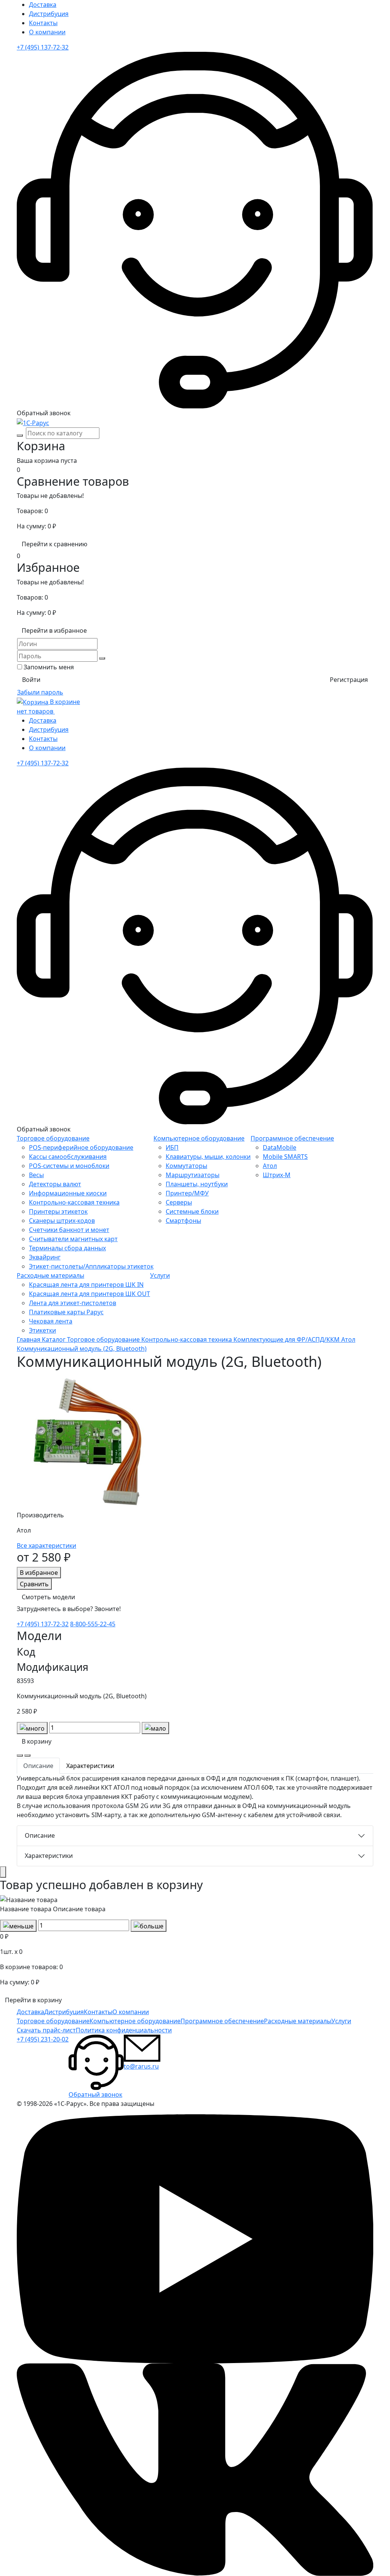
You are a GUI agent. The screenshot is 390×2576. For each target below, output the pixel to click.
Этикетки (42, 1330)
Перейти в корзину (33, 2000)
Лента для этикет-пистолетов (73, 1303)
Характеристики (49, 1856)
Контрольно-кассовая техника (74, 1202)
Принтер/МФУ (187, 1193)
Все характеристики (46, 1546)
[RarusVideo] (195, 2238)
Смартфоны (183, 1221)
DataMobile (280, 1147)
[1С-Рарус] (33, 422)
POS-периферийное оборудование (81, 1147)
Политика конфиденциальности (124, 2030)
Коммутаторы (186, 1166)
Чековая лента (51, 1321)
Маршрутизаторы (193, 1175)
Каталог (54, 1339)
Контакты (43, 23)
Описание (40, 1835)
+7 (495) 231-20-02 (43, 2039)
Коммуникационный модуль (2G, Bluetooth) (82, 1349)
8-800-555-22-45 (93, 1624)
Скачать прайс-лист (46, 2030)
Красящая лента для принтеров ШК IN (86, 1285)
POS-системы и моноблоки (69, 1166)
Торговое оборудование (53, 1138)
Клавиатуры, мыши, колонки (208, 1157)
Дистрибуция (49, 14)
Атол (270, 1166)
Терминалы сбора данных (67, 1248)
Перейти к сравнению (54, 544)
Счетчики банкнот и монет (69, 1230)
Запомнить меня (49, 667)
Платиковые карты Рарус (66, 1312)
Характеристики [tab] (90, 1766)
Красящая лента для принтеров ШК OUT (90, 1294)
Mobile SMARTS (285, 1157)
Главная (29, 1339)
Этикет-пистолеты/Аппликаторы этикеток (91, 1266)
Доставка (43, 5)
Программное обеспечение (292, 1138)
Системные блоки (192, 1211)
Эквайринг (45, 1257)
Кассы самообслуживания (68, 1157)
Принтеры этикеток (58, 1211)
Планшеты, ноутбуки (197, 1184)
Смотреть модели (48, 1597)
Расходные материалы (50, 1275)
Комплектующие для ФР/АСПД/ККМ (287, 1339)
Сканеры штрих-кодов (62, 1221)
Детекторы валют (55, 1184)
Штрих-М (277, 1175)
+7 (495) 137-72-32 (43, 47)
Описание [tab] (38, 1766)
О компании (47, 32)
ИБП (172, 1147)
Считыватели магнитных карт (73, 1239)
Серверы (179, 1202)
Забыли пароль (40, 692)
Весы (36, 1175)
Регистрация (349, 680)
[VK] (195, 2469)
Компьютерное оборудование (199, 1138)
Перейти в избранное (54, 630)
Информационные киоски (68, 1193)
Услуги (160, 1275)
